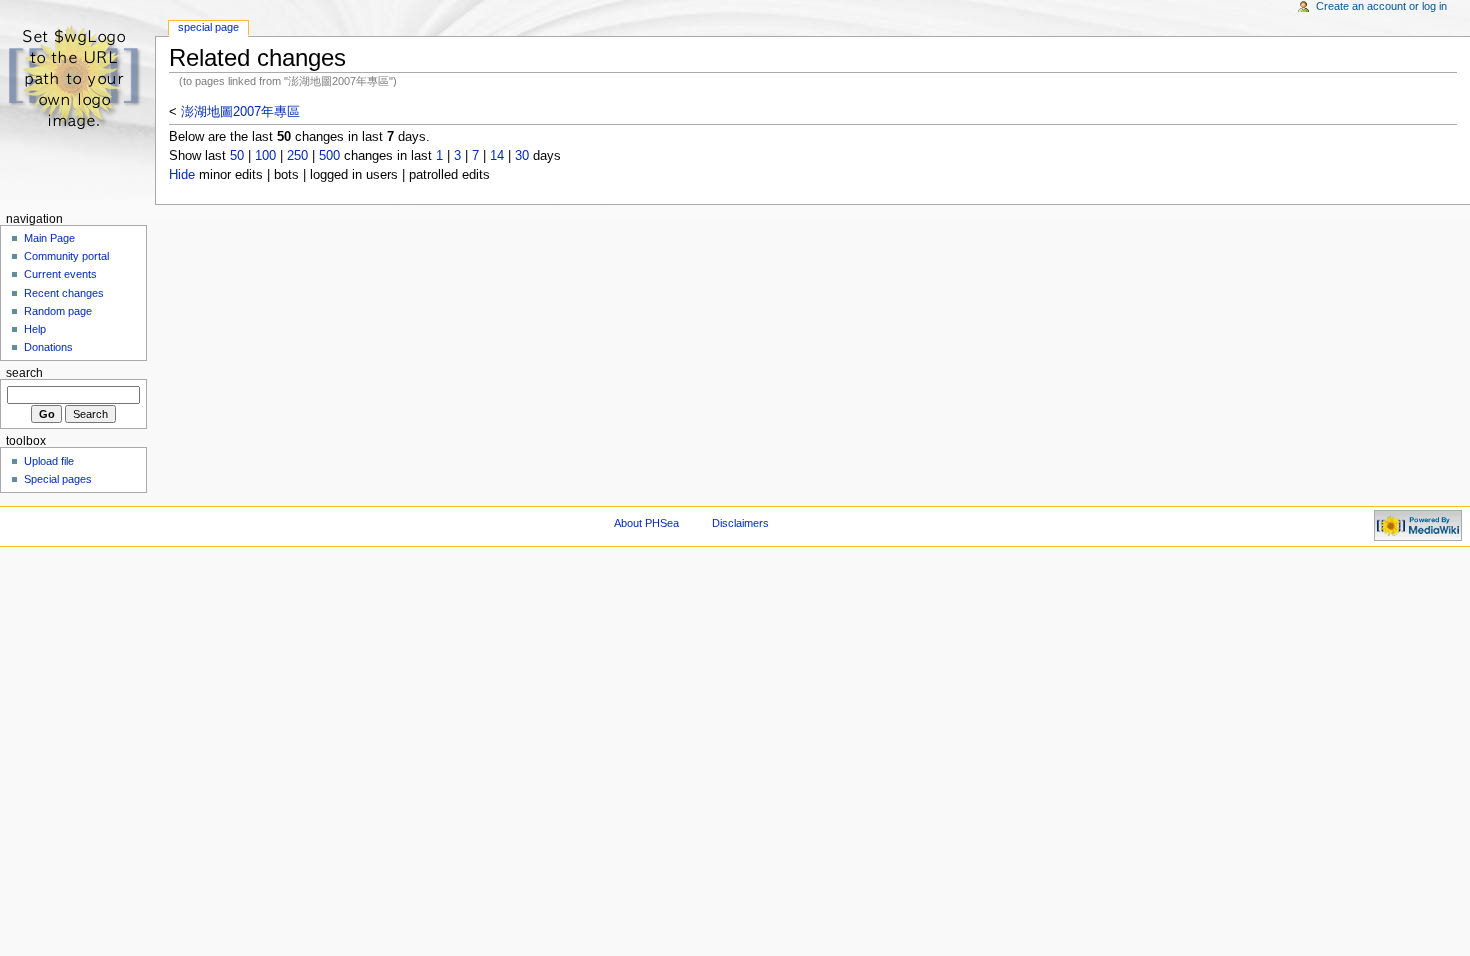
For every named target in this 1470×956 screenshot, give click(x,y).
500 (329, 156)
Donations (48, 347)
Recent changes (64, 293)
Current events (60, 274)
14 (497, 156)
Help (35, 329)
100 (265, 156)
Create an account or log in (1381, 6)
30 (522, 156)
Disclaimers (740, 523)
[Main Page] (77, 77)
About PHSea (646, 523)
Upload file (49, 461)
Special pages (58, 479)
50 (237, 156)
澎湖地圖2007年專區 (240, 112)
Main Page (49, 238)
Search (24, 373)
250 (297, 156)
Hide (182, 175)
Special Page (208, 27)
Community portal (66, 256)
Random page (58, 311)
